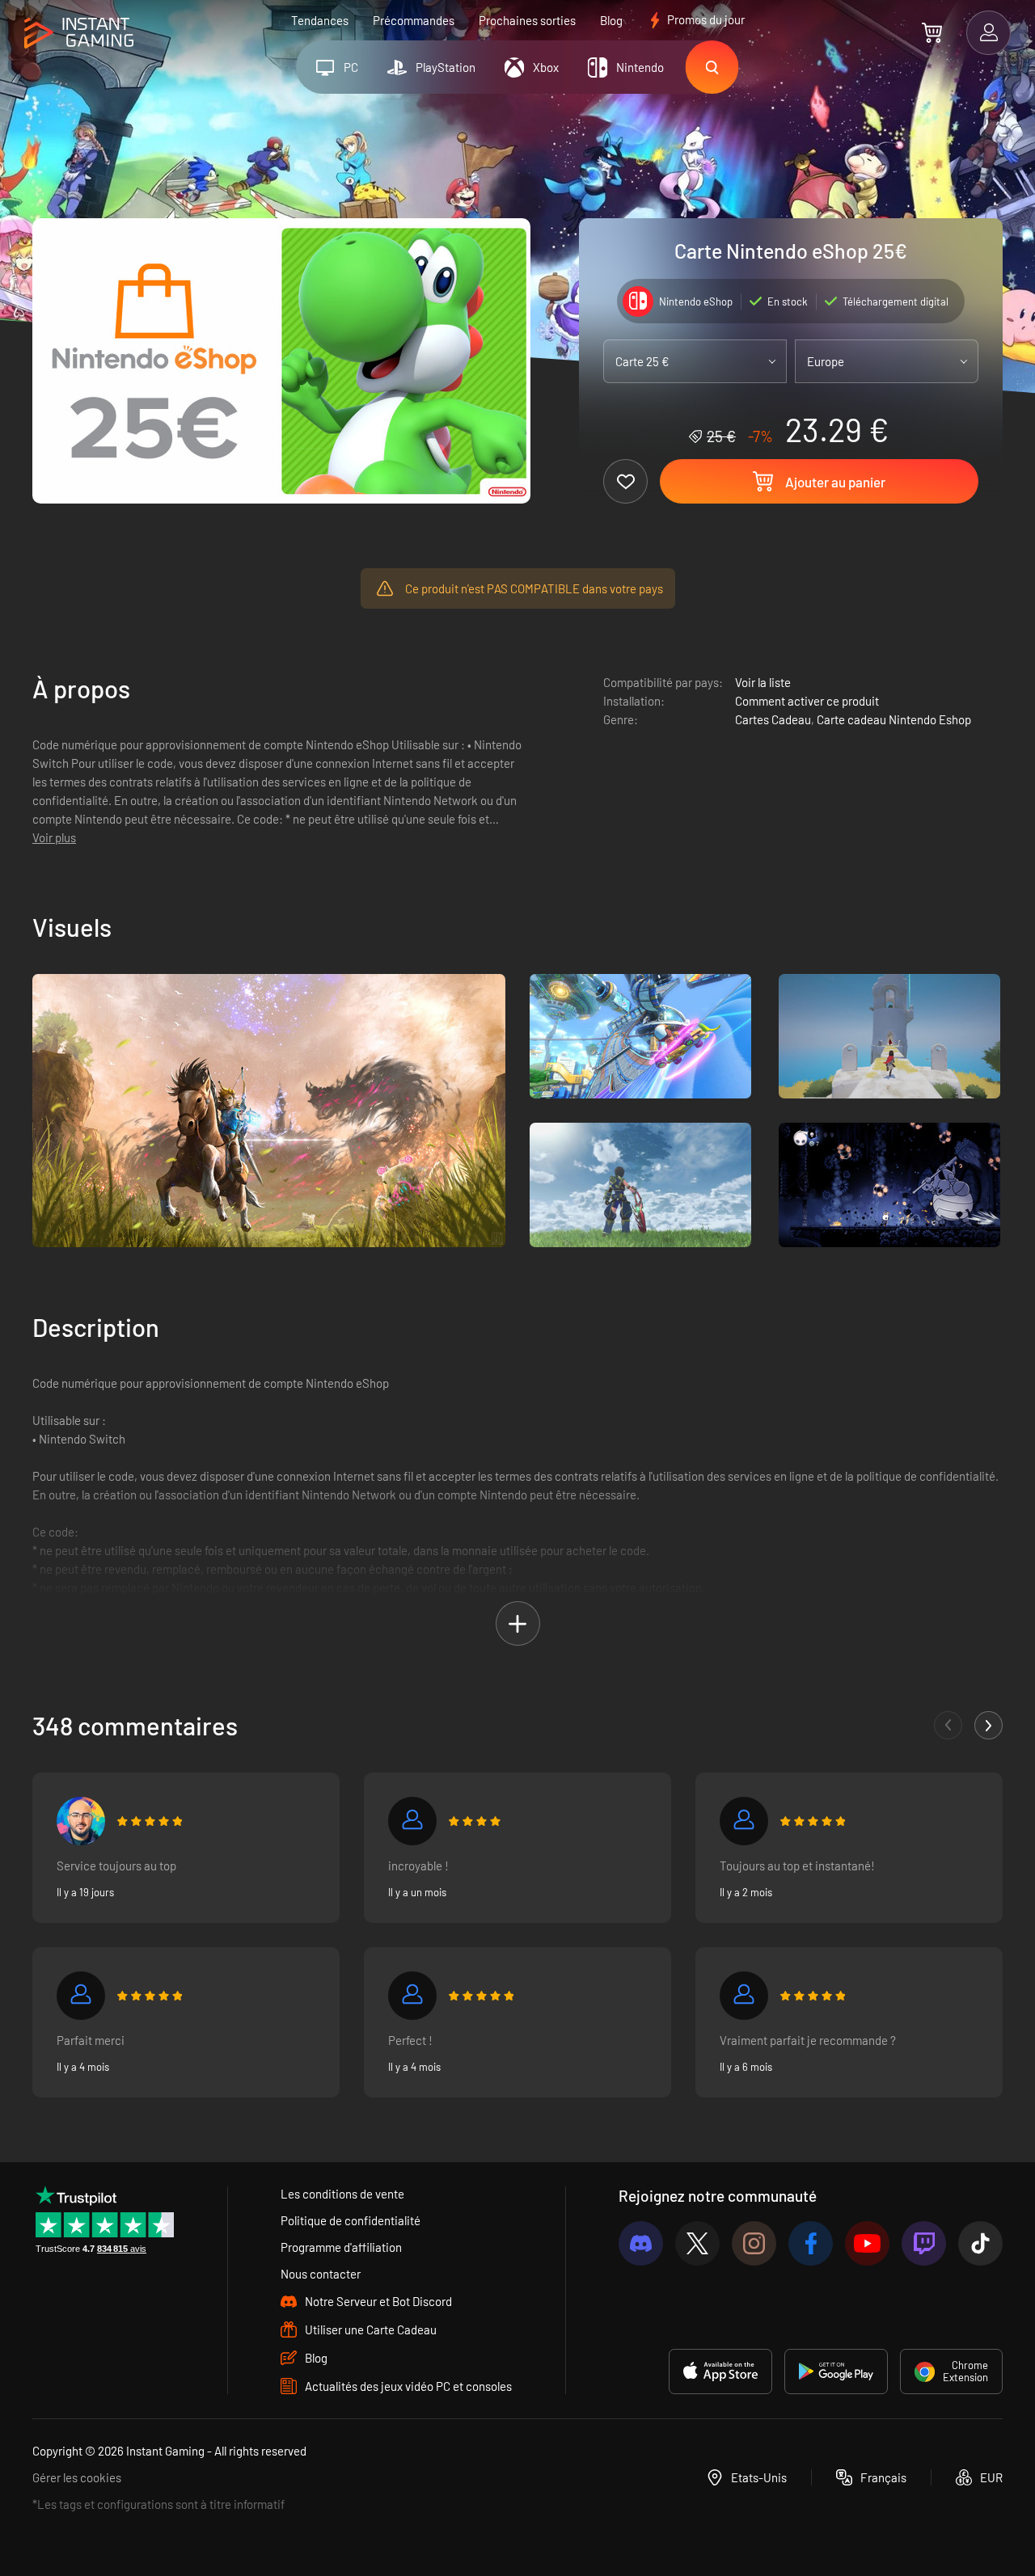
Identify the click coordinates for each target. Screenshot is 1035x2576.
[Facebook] (811, 2243)
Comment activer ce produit (807, 701)
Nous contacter (321, 2274)
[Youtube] (867, 2243)
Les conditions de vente (342, 2194)
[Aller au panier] (932, 32)
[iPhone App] (720, 2372)
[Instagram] (754, 2243)
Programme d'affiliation (341, 2247)
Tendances (320, 20)
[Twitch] (924, 2243)
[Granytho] (81, 1821)
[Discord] (641, 2243)
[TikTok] (980, 2243)
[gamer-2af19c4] (412, 1821)
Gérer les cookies (77, 2477)
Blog (611, 20)
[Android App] (836, 2372)
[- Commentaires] (948, 1725)
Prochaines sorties (527, 20)
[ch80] (744, 1821)
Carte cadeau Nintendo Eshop (894, 719)
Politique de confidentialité (351, 2220)
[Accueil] (79, 34)
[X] (697, 2243)
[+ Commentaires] (989, 1725)
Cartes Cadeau (773, 719)
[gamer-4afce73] (412, 1996)
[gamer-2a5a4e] (744, 1996)
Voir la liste (763, 682)
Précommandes (414, 20)
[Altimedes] (81, 1996)
